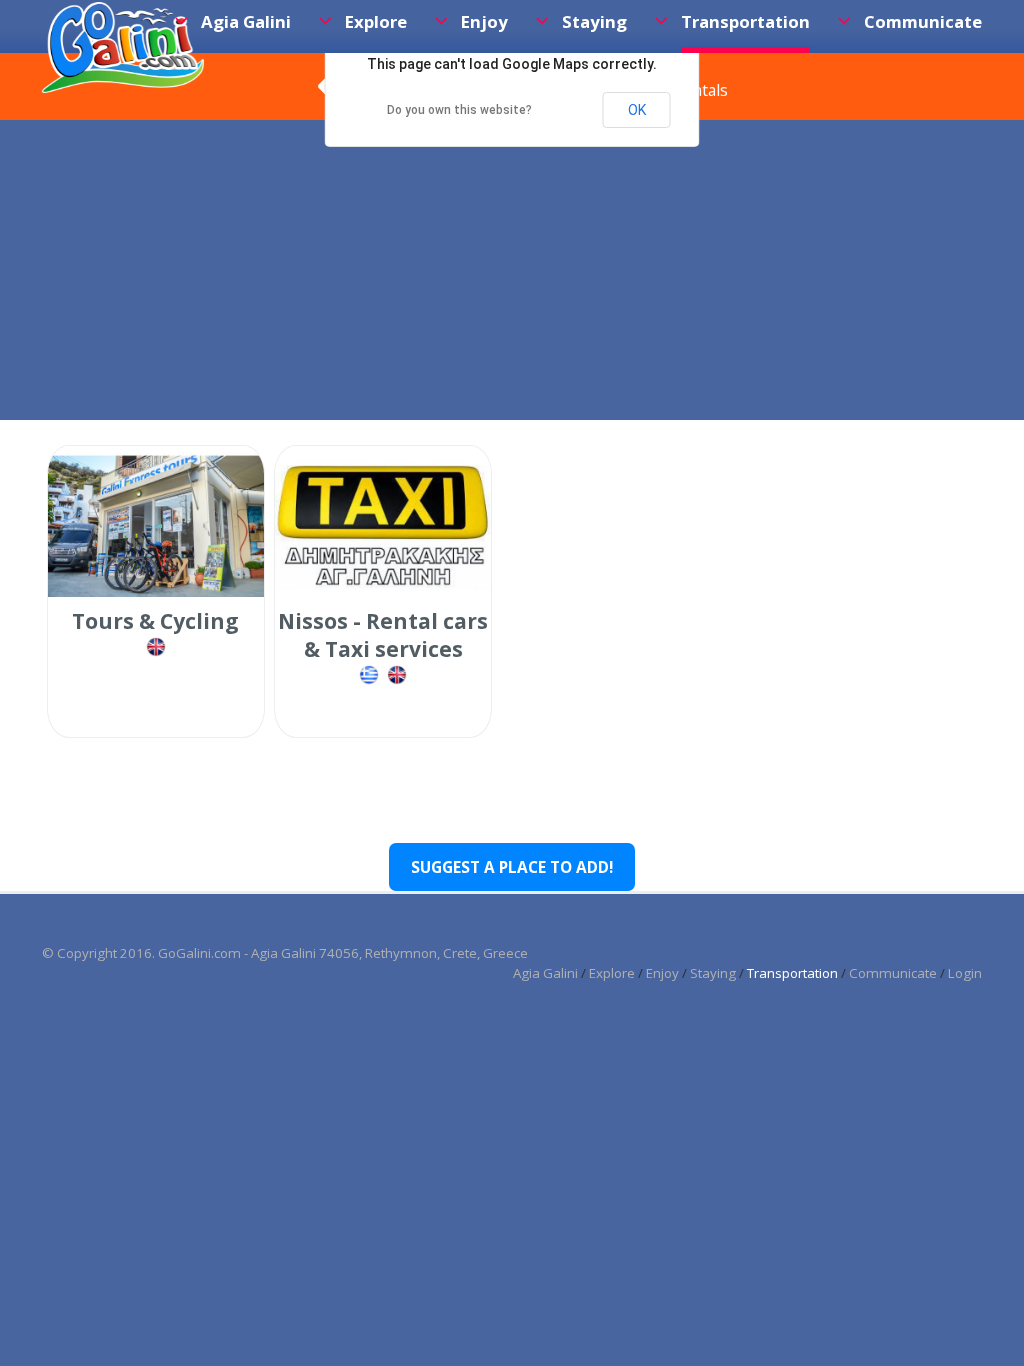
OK (637, 110)
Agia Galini (545, 973)
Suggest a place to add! (512, 867)
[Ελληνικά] (371, 681)
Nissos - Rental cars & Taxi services (383, 635)
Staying (713, 973)
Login (965, 973)
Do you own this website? (459, 110)
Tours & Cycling (155, 621)
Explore (612, 973)
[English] (156, 653)
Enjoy (662, 973)
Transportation (792, 973)
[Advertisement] (512, 270)
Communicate (893, 973)
